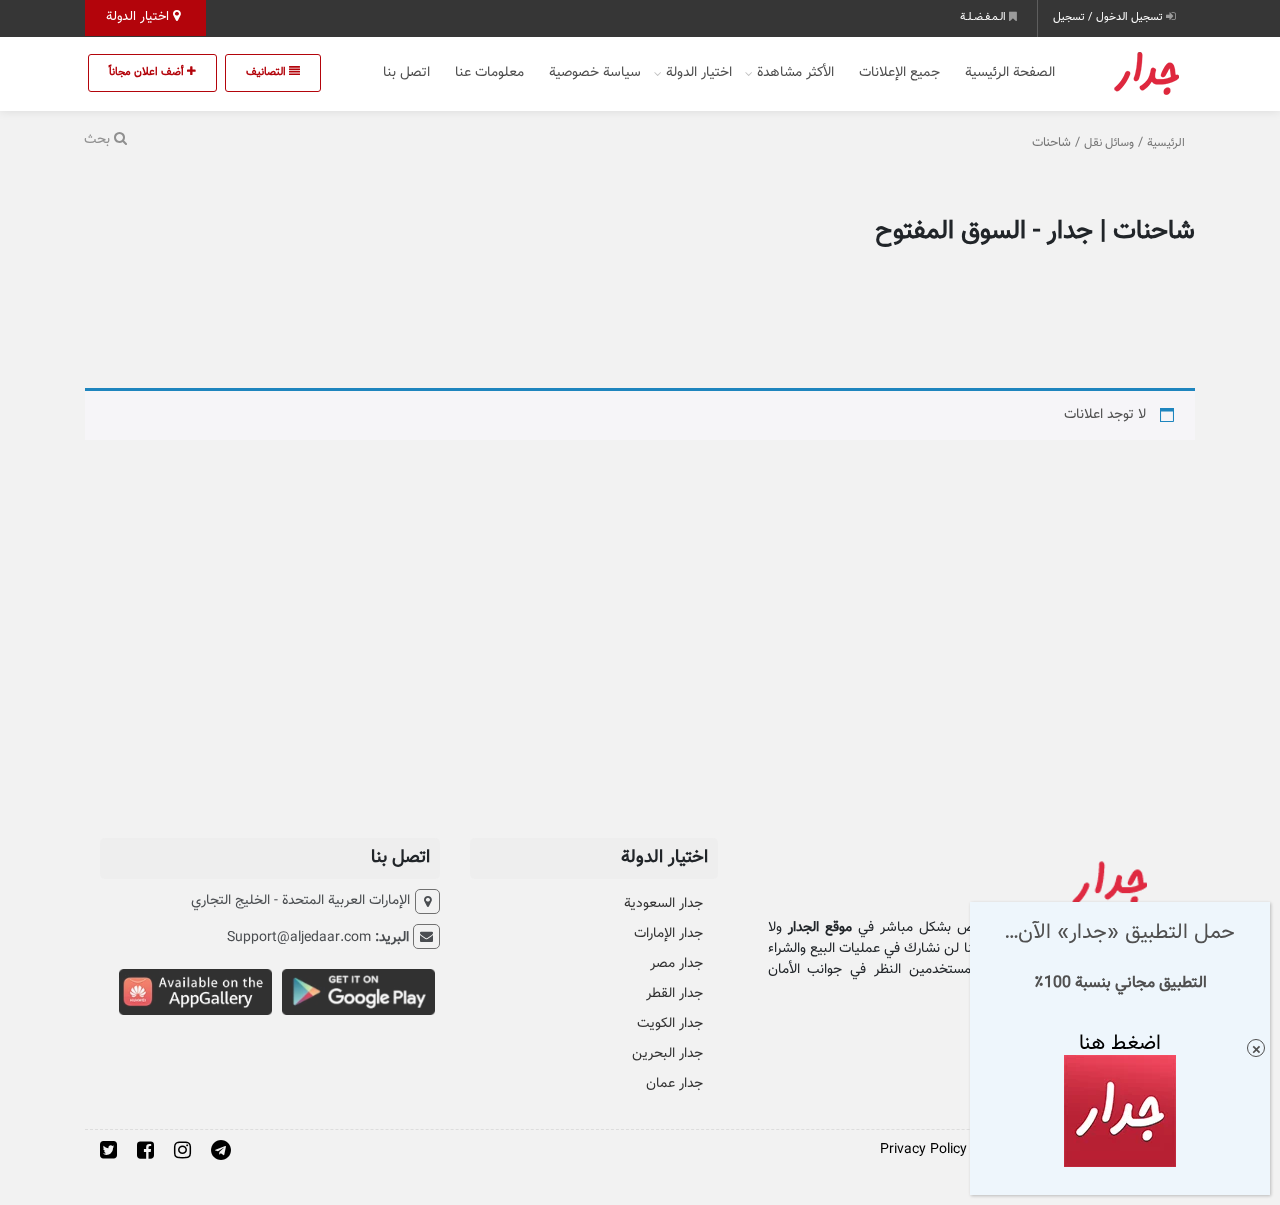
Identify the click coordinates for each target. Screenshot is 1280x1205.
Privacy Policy (923, 1150)
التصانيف (267, 72)
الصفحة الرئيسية (1010, 73)
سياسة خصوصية (595, 73)
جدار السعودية (663, 904)
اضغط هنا (1120, 1042)
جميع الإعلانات (899, 73)
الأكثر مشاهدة (795, 73)
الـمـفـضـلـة (984, 17)
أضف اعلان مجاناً (148, 72)
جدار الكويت (670, 1024)
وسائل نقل (1109, 143)
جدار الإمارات (668, 934)
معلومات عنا (489, 73)
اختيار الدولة (139, 17)
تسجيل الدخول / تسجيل (1109, 17)
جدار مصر (676, 964)
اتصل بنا (406, 73)
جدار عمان (674, 1084)
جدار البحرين (667, 1054)
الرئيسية (1166, 143)
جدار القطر (674, 994)
